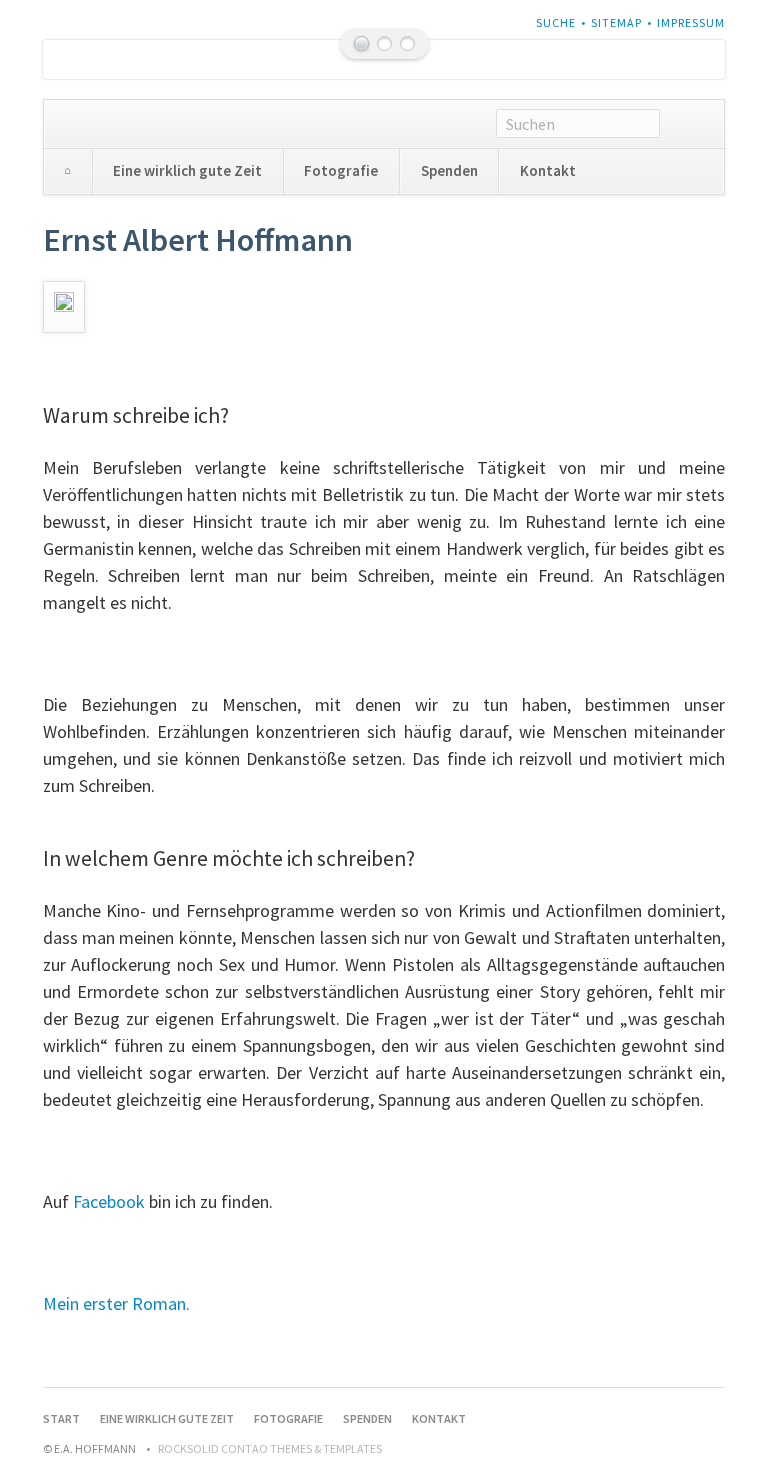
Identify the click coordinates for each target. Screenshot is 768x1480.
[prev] (87, 59)
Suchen (692, 124)
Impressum (691, 22)
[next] (681, 59)
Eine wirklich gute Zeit (187, 170)
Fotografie (341, 170)
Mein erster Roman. (116, 1303)
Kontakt (548, 170)
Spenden (449, 170)
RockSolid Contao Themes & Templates (270, 1448)
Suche (556, 22)
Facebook (109, 1201)
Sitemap (616, 22)
